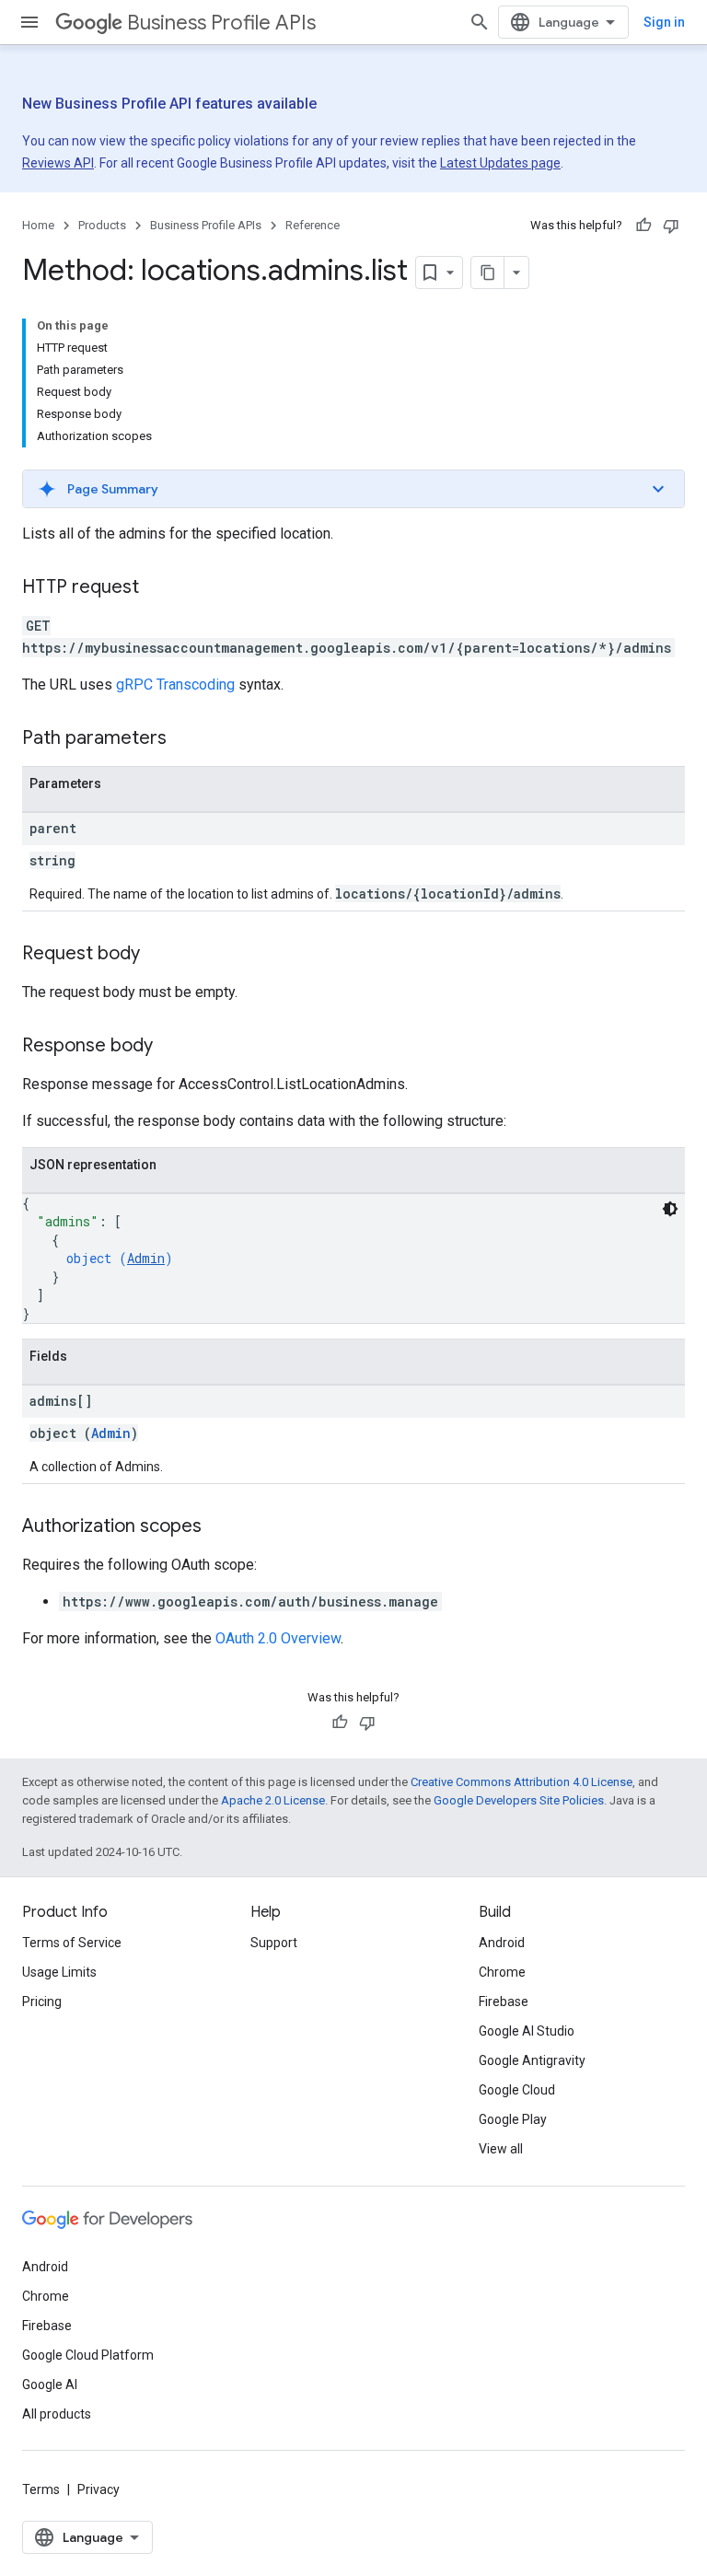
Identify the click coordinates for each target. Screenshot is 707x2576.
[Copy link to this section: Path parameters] (185, 739)
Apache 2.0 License (273, 1800)
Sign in (664, 22)
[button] (353, 489)
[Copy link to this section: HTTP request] (157, 588)
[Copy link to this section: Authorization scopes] (220, 1527)
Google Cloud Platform (88, 2355)
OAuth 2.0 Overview (278, 1638)
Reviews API (58, 163)
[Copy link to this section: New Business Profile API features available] (350, 105)
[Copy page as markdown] (488, 273)
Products (102, 225)
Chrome (502, 1972)
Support (274, 1943)
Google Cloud (517, 2090)
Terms (41, 2489)
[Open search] (480, 22)
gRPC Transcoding (175, 685)
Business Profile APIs (221, 23)
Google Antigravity (532, 2060)
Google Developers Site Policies (519, 1800)
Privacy (99, 2489)
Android (502, 1943)
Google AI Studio (527, 2031)
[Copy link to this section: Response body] (171, 1047)
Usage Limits (59, 1972)
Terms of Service (72, 1943)
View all (501, 2149)
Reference (313, 225)
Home (38, 225)
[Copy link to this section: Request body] (158, 955)
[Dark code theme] (670, 1209)
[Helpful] (643, 226)
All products (57, 2414)
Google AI (50, 2385)
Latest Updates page (500, 163)
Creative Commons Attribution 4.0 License (522, 1782)
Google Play (513, 2119)
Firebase (504, 2002)
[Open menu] (29, 22)
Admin (146, 1258)
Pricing (42, 2002)
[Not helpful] (671, 226)
